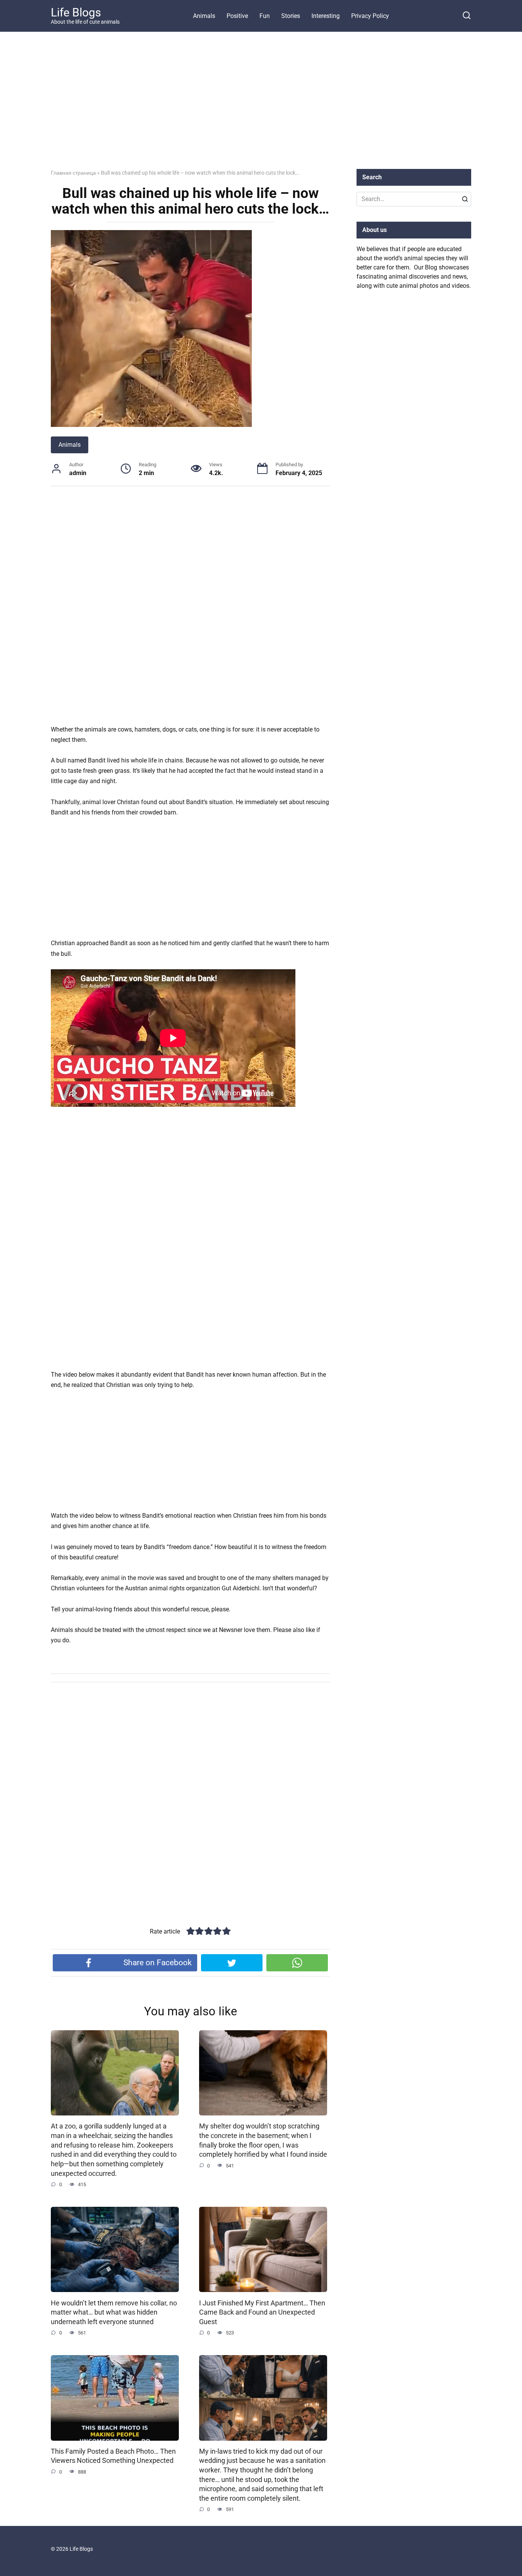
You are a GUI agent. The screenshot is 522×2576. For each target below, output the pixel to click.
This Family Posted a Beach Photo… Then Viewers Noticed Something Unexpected (113, 2456)
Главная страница (73, 173)
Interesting (326, 16)
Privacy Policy (370, 16)
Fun (265, 16)
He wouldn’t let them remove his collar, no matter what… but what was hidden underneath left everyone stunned (114, 2312)
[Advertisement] (261, 106)
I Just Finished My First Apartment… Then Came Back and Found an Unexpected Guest (262, 2312)
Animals (204, 16)
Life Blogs (76, 12)
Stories (291, 16)
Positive (237, 16)
